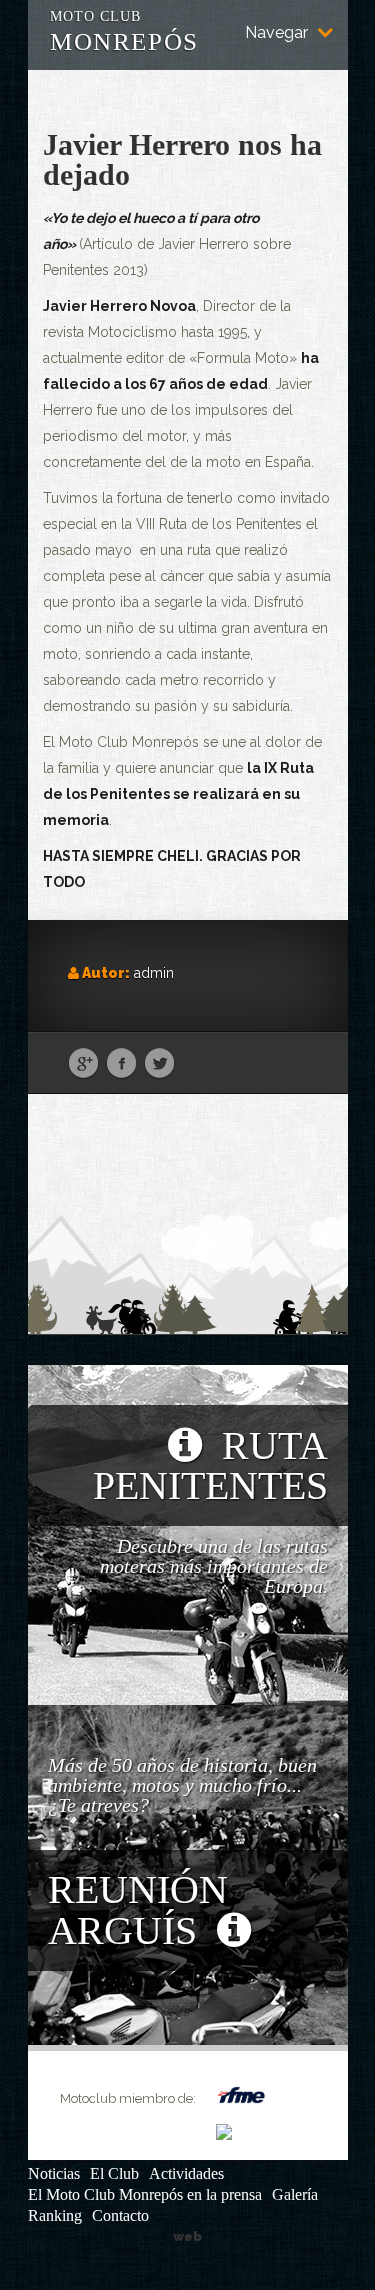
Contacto (120, 2215)
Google (83, 1064)
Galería (295, 2194)
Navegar (276, 33)
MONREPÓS (124, 29)
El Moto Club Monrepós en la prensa (145, 2194)
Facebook (121, 1064)
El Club (114, 2173)
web (187, 2236)
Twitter (159, 1064)
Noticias (54, 2173)
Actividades (186, 2173)
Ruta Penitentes (210, 1465)
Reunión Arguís (138, 1910)
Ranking (55, 2215)
